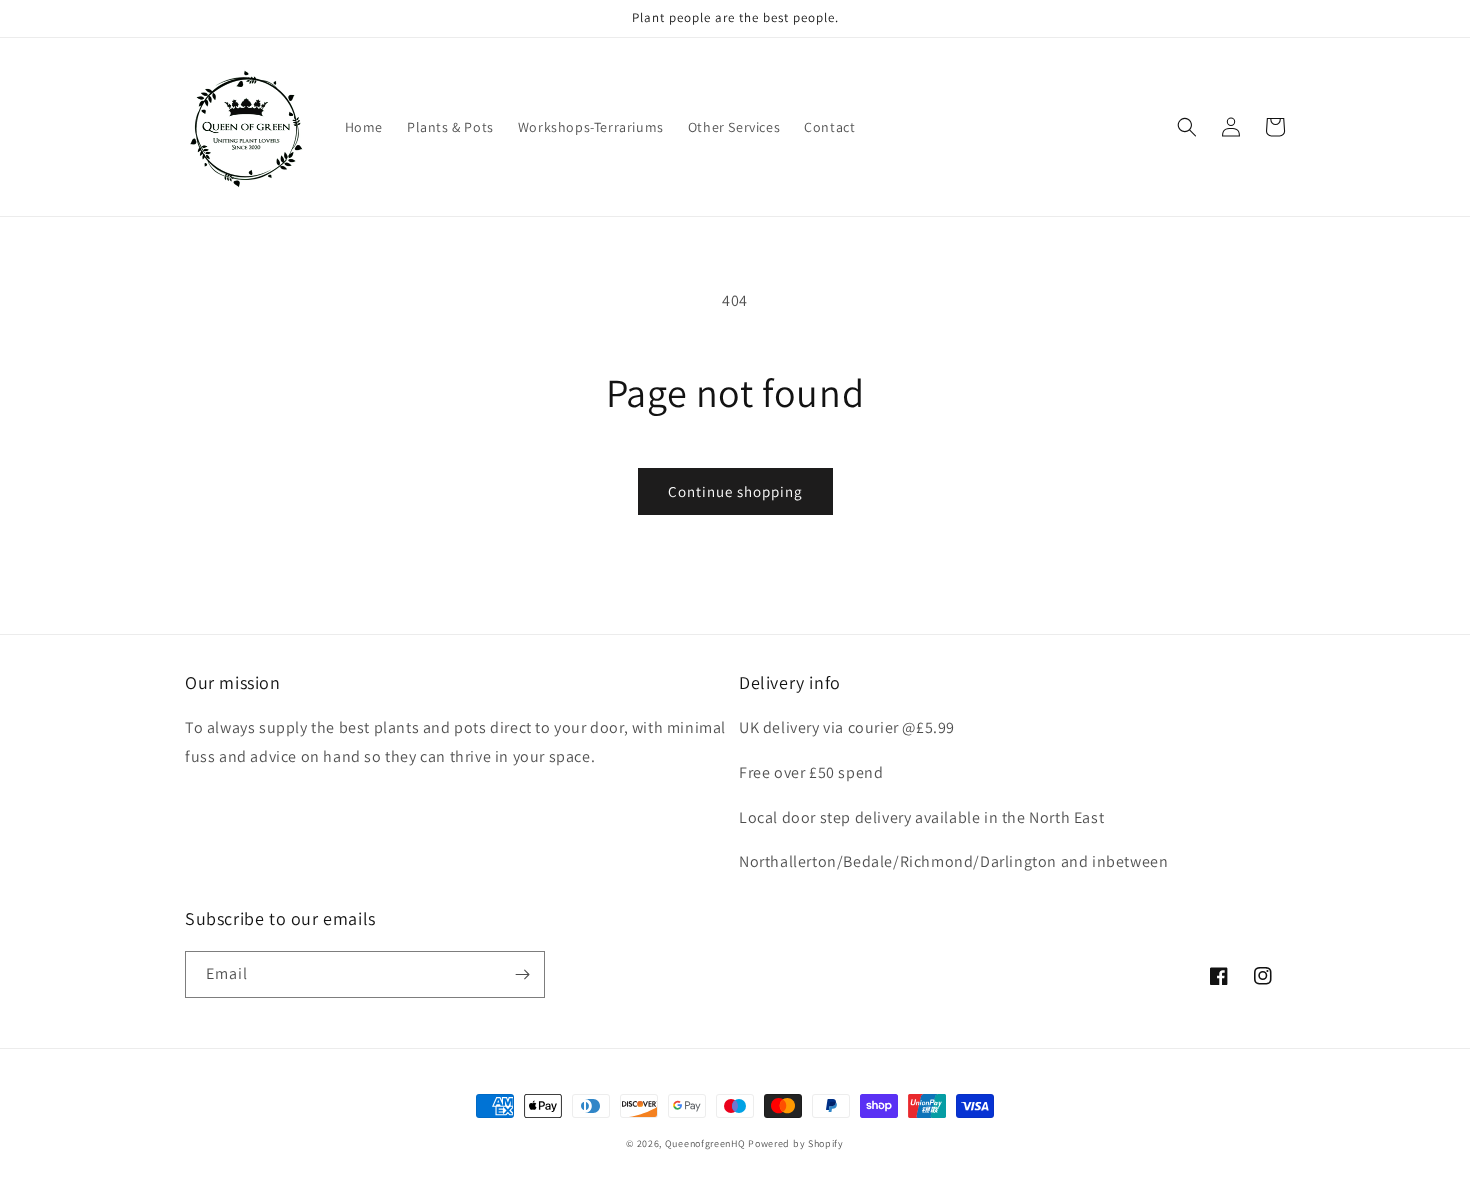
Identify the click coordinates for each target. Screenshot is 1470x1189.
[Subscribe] (522, 974)
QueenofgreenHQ (705, 1143)
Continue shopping (735, 491)
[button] (1187, 127)
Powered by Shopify (796, 1143)
